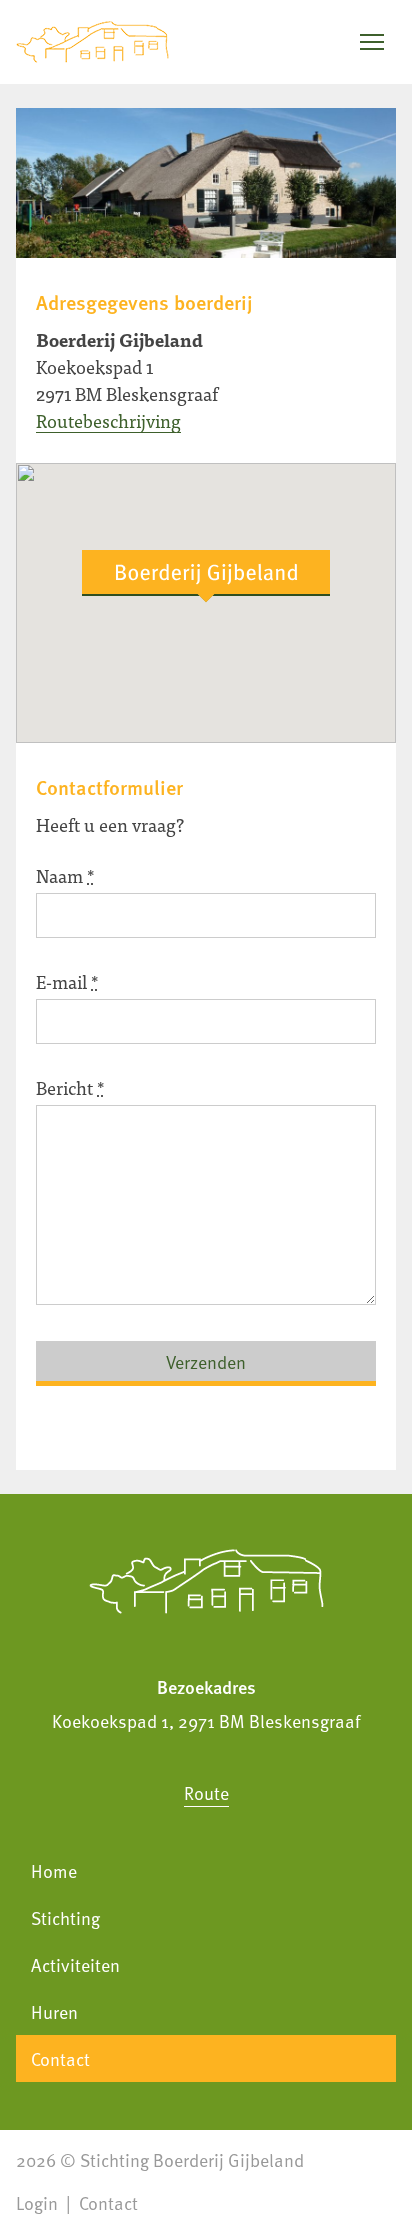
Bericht (70, 1087)
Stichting (65, 1917)
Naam (65, 875)
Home (54, 1870)
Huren (54, 2011)
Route (206, 1792)
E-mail (67, 981)
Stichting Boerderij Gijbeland (192, 2159)
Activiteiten (75, 1964)
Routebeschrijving (108, 420)
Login (37, 2202)
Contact (60, 2058)
